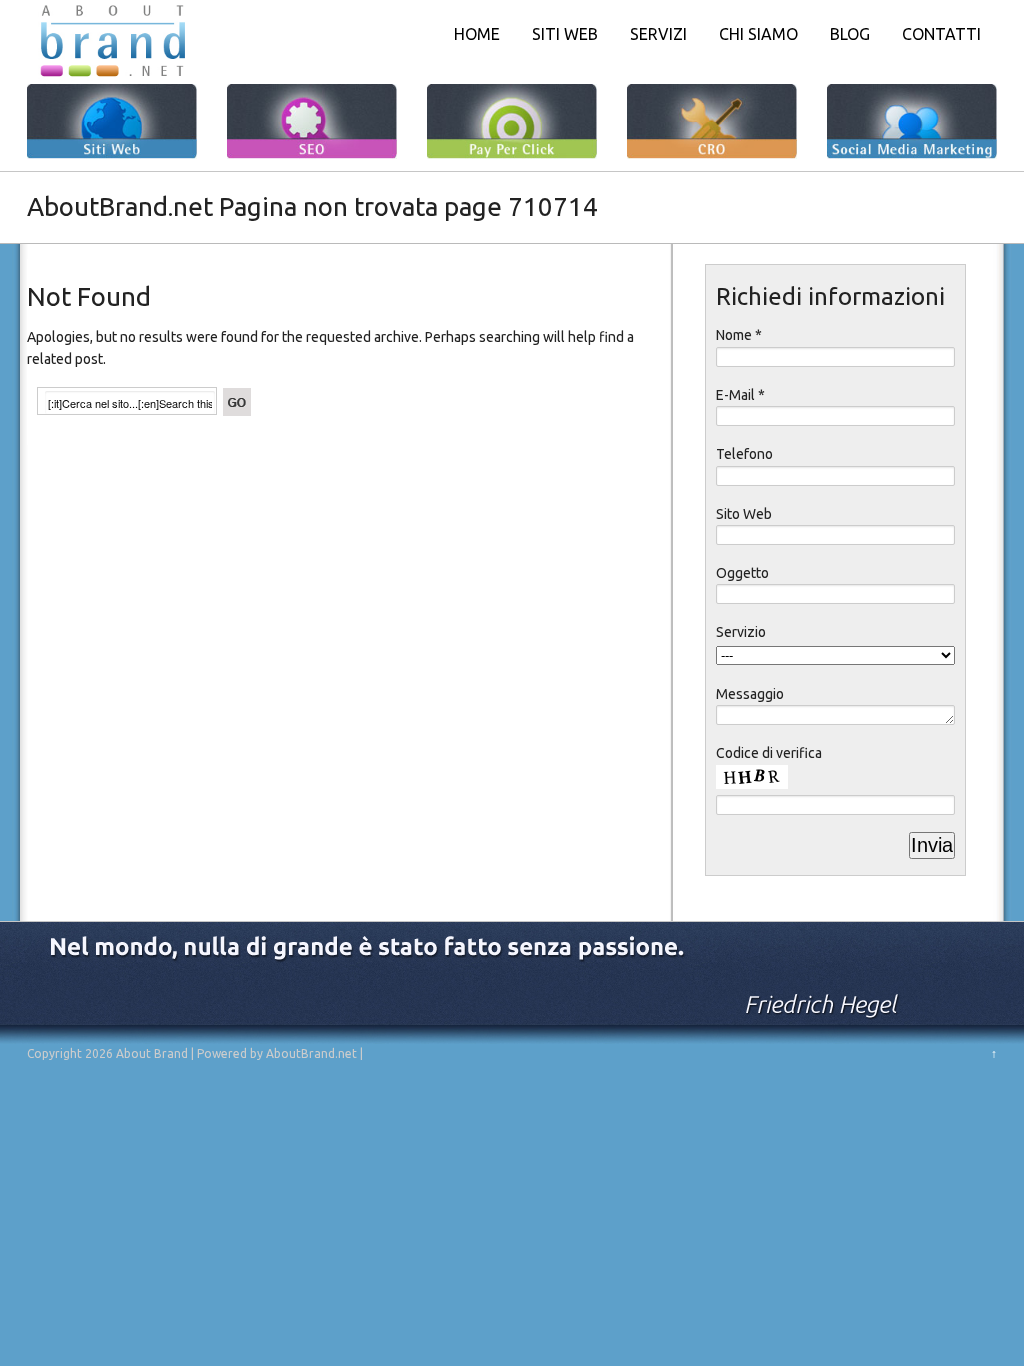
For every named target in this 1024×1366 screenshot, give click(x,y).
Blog (850, 34)
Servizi (658, 34)
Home (477, 34)
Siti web (565, 34)
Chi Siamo (758, 34)
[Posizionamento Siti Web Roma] (112, 77)
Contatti (941, 34)
